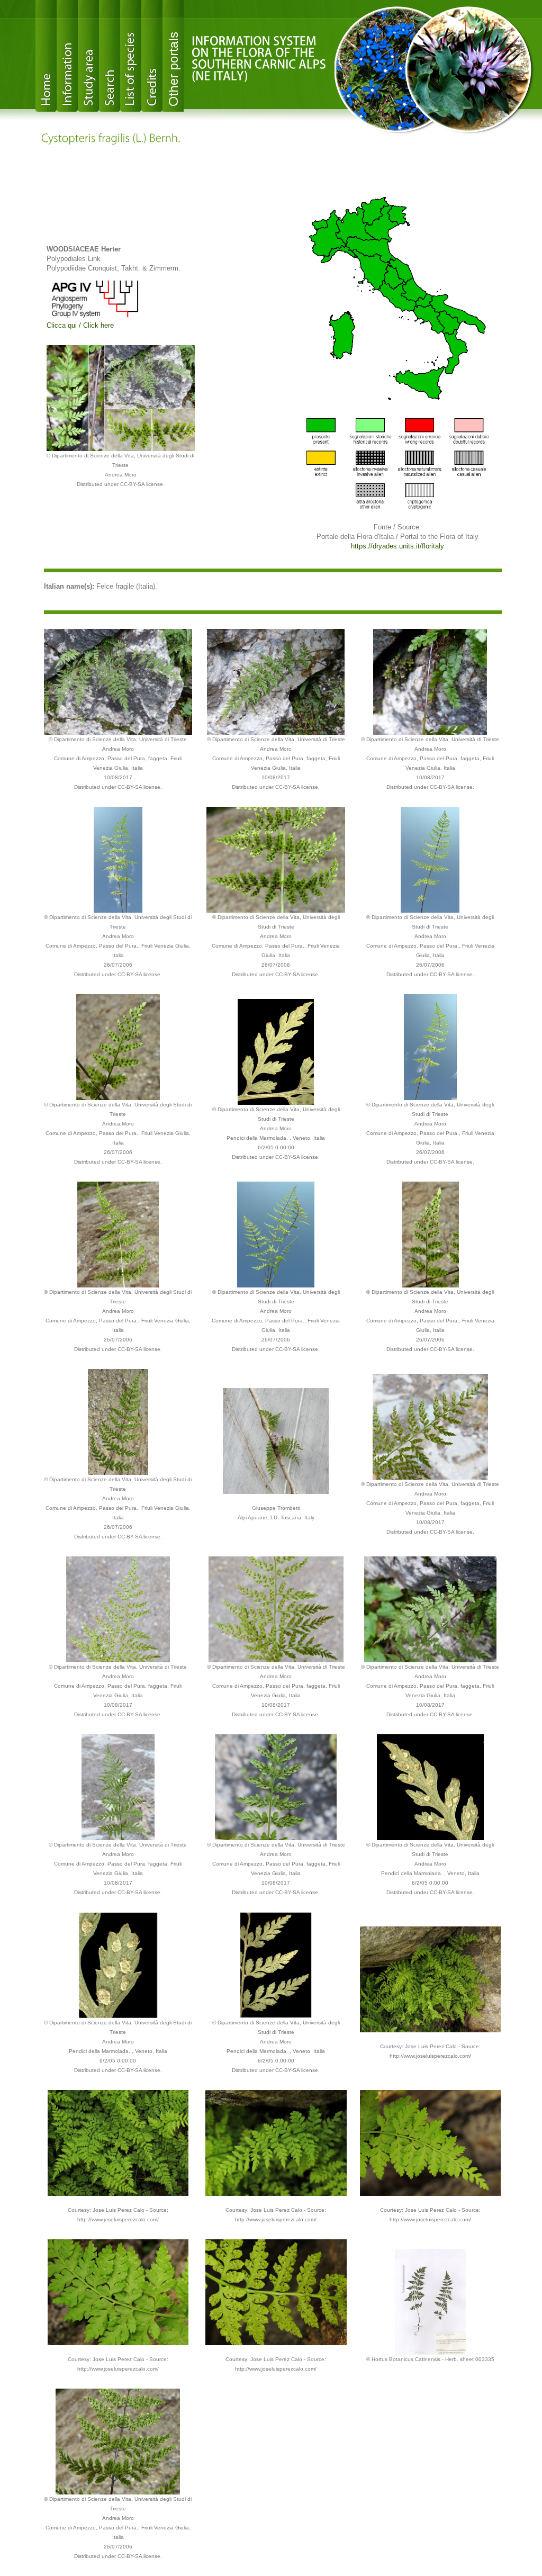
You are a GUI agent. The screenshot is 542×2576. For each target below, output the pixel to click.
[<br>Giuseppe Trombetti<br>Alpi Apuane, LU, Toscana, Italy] (276, 1440)
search (110, 56)
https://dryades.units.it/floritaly (398, 546)
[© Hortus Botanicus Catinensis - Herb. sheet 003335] (430, 2301)
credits (152, 56)
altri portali (173, 56)
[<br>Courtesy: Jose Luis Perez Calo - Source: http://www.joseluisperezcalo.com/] (431, 1979)
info (67, 56)
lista (131, 56)
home (46, 56)
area (88, 56)
